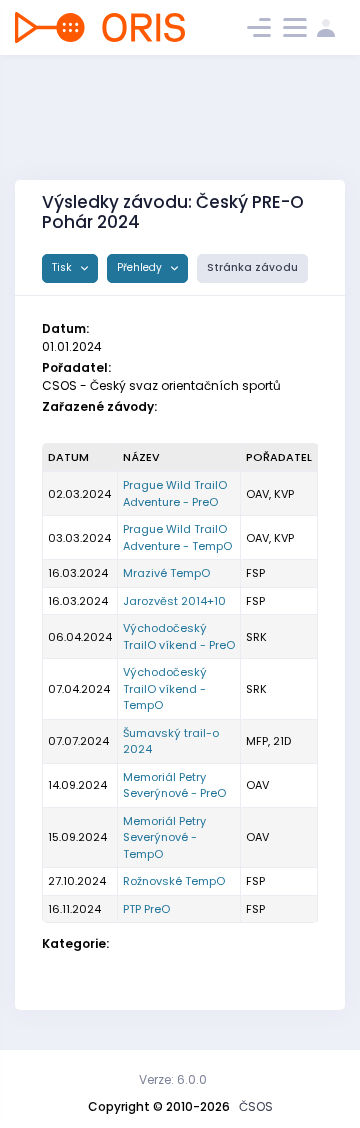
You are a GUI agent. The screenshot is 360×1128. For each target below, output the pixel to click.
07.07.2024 (78, 741)
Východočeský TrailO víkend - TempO (165, 688)
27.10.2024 (77, 881)
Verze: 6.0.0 (173, 1079)
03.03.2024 (79, 538)
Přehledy (141, 267)
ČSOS (256, 1106)
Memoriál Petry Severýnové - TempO (164, 837)
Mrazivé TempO (166, 573)
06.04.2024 (80, 637)
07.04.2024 (79, 689)
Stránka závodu (252, 267)
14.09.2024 (77, 785)
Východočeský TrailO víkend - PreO (179, 636)
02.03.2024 (79, 494)
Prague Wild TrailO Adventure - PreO (175, 493)
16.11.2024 (74, 909)
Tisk (63, 267)
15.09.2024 (77, 837)
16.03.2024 (78, 573)
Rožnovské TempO (174, 881)
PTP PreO (146, 909)
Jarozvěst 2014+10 (174, 601)
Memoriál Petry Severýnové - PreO (174, 785)
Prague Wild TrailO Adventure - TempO (177, 537)
